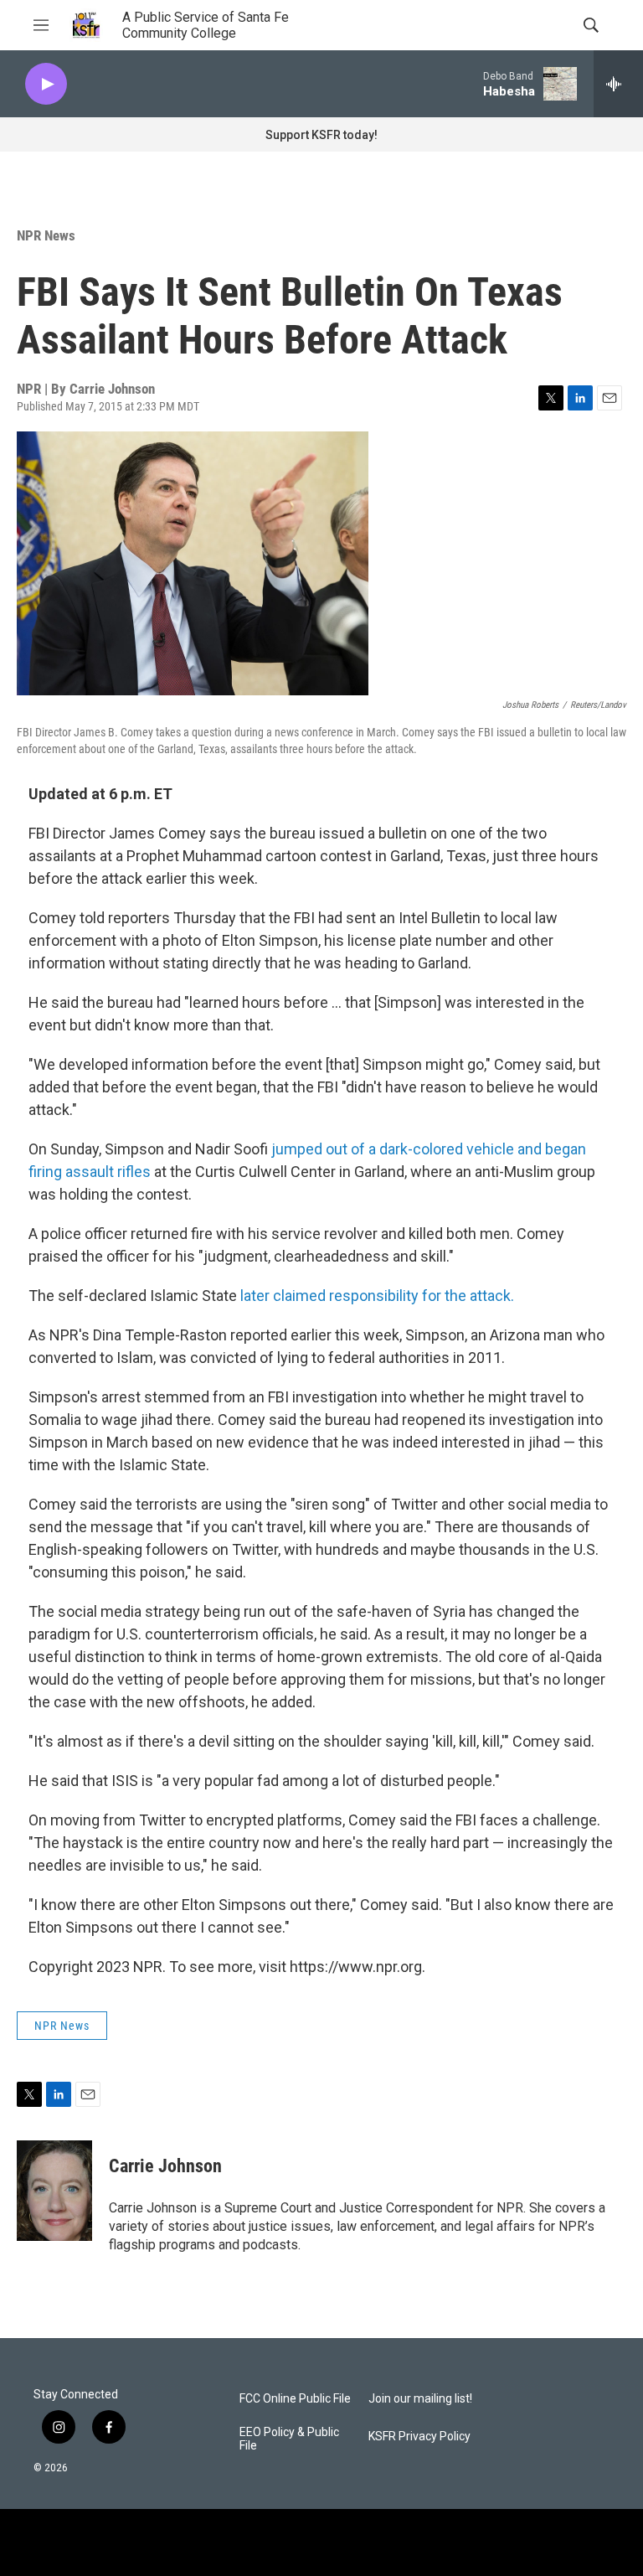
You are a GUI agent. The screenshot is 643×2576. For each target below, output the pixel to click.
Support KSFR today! (321, 135)
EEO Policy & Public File (289, 2439)
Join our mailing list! (420, 2399)
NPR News (46, 235)
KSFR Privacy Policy (419, 2437)
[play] (46, 84)
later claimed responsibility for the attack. (377, 1296)
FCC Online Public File (295, 2399)
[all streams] (618, 84)
